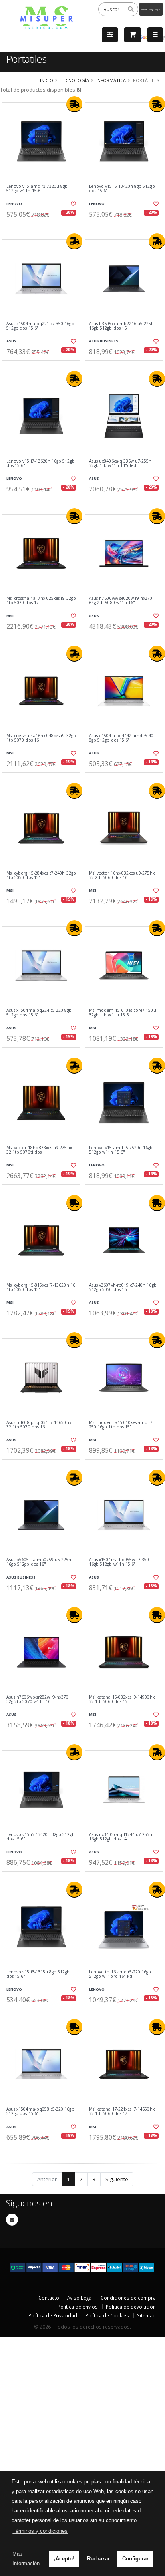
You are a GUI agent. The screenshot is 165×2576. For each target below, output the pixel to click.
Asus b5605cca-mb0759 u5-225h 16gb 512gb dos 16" (39, 1562)
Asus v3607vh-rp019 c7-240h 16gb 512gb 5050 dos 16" (123, 1288)
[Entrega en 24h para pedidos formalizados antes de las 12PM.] (74, 104)
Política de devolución (131, 2307)
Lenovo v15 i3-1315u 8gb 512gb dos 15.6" (38, 1974)
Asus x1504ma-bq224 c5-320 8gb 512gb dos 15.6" (39, 1013)
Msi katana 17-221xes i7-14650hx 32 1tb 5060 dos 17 (122, 2112)
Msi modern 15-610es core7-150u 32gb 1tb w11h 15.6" (123, 1013)
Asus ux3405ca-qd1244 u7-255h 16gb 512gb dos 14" (121, 1837)
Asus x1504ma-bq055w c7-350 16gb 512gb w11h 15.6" (119, 1562)
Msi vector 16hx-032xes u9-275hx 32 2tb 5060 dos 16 (122, 876)
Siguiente (117, 2179)
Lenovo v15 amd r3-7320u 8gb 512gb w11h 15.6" (37, 189)
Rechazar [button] (98, 2559)
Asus (11, 341)
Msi (10, 616)
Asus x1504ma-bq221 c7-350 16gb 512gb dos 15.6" (40, 326)
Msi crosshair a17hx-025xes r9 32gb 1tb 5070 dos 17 (41, 601)
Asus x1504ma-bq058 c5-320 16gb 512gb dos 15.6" (40, 2112)
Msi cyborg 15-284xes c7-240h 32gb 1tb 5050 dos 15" (41, 876)
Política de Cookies (107, 2315)
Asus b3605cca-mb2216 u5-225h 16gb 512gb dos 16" (121, 326)
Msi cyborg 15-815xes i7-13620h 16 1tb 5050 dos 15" (41, 1288)
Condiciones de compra (128, 2298)
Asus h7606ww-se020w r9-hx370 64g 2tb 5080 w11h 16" (121, 601)
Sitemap (146, 2315)
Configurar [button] (135, 2559)
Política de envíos (78, 2307)
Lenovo (14, 204)
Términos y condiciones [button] (40, 2531)
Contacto (49, 2298)
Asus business (104, 341)
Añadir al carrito (44, 230)
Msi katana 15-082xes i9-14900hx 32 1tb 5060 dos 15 (122, 1700)
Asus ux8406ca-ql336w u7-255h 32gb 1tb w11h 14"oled (120, 464)
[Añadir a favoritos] (73, 204)
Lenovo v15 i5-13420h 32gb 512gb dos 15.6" (41, 1837)
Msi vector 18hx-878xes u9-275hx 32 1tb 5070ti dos (39, 1150)
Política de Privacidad (53, 2315)
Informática (111, 80)
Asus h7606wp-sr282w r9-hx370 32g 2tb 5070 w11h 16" (37, 1700)
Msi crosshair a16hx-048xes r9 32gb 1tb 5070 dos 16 (41, 738)
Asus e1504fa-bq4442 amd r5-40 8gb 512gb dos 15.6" (121, 738)
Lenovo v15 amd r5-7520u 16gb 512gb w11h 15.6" (121, 1150)
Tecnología (75, 80)
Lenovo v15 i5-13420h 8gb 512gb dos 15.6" (122, 189)
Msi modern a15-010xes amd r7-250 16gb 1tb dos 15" (122, 1425)
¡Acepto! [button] (64, 2559)
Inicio (47, 80)
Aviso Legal (80, 2298)
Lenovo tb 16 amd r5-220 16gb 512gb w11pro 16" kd (120, 1974)
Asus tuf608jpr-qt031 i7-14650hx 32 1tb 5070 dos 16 (39, 1425)
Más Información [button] (26, 2559)
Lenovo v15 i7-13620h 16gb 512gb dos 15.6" (41, 464)
